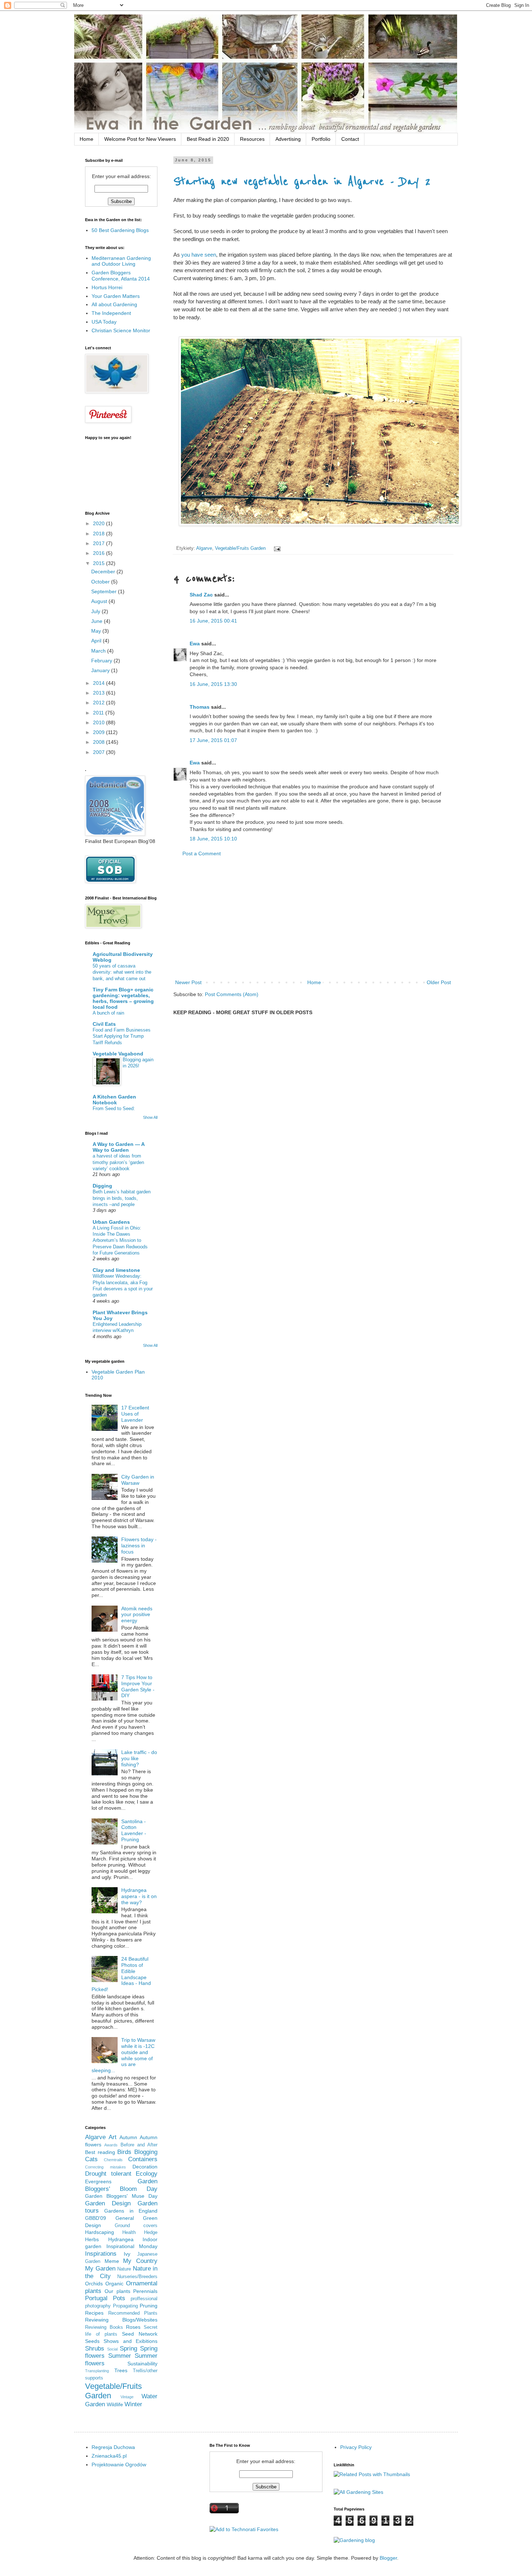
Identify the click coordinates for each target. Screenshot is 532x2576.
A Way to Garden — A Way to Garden (119, 1147)
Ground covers (136, 2226)
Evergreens (98, 2181)
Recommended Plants (133, 2313)
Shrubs (95, 2349)
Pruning (149, 2306)
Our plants (117, 2291)
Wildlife (115, 2404)
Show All (150, 1117)
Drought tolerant (108, 2174)
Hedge (151, 2233)
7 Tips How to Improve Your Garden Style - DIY (138, 1686)
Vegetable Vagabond (118, 1054)
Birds (124, 2152)
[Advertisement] (313, 918)
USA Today (104, 322)
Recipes (94, 2313)
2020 (100, 523)
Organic (114, 2284)
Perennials (145, 2291)
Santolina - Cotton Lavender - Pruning (134, 1830)
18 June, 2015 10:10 (213, 839)
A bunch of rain (108, 1013)
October (101, 582)
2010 (100, 722)
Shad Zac (201, 595)
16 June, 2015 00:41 (213, 621)
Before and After (139, 2145)
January (101, 670)
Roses (133, 2327)
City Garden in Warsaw (138, 1480)
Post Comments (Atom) (232, 994)
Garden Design (108, 2203)
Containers (143, 2159)
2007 (100, 752)
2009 (100, 732)
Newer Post (188, 982)
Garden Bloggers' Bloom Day (121, 2185)
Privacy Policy (356, 2447)
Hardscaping (100, 2232)
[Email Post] (276, 548)
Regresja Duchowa (113, 2447)
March (99, 651)
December (104, 572)
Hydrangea (121, 2239)
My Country (140, 2261)
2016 (100, 553)
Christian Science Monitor (121, 330)
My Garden (100, 2269)
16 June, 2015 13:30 (213, 684)
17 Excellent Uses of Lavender (135, 1414)
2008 (100, 742)
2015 (100, 563)
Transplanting (97, 2371)
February (102, 661)
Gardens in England (131, 2211)
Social (112, 2349)
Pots (119, 2298)
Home (86, 139)
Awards (111, 2145)
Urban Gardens (111, 1222)
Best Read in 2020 (208, 139)
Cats (91, 2159)
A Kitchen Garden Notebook (114, 1100)
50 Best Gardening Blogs (120, 230)
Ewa (195, 644)
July (96, 611)
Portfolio (321, 139)
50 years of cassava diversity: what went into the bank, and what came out (122, 972)
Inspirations (101, 2254)
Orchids (94, 2284)
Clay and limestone (116, 1270)
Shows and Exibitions (130, 2341)
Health (129, 2233)
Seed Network (140, 2334)
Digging (102, 1186)
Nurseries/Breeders (137, 2277)
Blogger (388, 2558)
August (100, 601)
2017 (100, 543)
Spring (128, 2349)
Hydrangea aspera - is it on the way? (139, 1896)
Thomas (200, 707)
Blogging (146, 2152)
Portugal (96, 2298)
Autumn (128, 2137)
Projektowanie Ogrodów (119, 2465)
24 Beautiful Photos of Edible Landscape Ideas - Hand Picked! (121, 1974)
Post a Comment (202, 853)
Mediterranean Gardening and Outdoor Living (121, 261)
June (98, 621)
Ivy (127, 2254)
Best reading (100, 2152)
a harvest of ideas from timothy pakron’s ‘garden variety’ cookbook (118, 1162)
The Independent (111, 313)
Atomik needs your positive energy (137, 1615)
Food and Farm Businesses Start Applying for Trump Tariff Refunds (122, 1036)
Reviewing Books (104, 2327)
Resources (252, 139)
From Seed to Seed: (114, 1108)
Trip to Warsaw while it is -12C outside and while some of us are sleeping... (124, 2055)
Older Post (439, 982)
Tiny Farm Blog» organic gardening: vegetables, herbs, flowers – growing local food (123, 998)
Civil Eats (104, 1024)
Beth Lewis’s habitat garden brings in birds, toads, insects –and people (122, 1198)
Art (113, 2137)
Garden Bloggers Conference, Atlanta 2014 (121, 276)
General (125, 2218)
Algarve (204, 548)
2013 (100, 693)
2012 (100, 703)
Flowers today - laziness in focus (139, 1546)
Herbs (92, 2239)
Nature (124, 2269)
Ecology (147, 2174)
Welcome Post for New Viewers (140, 139)
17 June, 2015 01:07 (213, 740)
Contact (350, 139)
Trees (121, 2370)
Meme (112, 2261)
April (97, 641)
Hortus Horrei (107, 287)
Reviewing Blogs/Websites (121, 2320)
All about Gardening (114, 304)
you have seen (199, 255)
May (97, 631)
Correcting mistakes (105, 2167)
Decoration (145, 2167)
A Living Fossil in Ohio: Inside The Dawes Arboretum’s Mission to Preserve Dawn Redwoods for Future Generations (120, 1240)
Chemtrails (113, 2160)
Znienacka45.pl (109, 2456)
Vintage (127, 2397)
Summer (120, 2356)
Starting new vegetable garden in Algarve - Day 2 (302, 182)
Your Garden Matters (116, 296)
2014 (100, 683)
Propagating (125, 2306)
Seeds (92, 2341)
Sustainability (142, 2364)
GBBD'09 (96, 2218)
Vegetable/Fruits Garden (240, 548)
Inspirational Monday (132, 2246)
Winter (133, 2404)
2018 (100, 534)
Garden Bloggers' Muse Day (121, 2196)
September (105, 591)
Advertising (288, 139)
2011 (99, 713)
